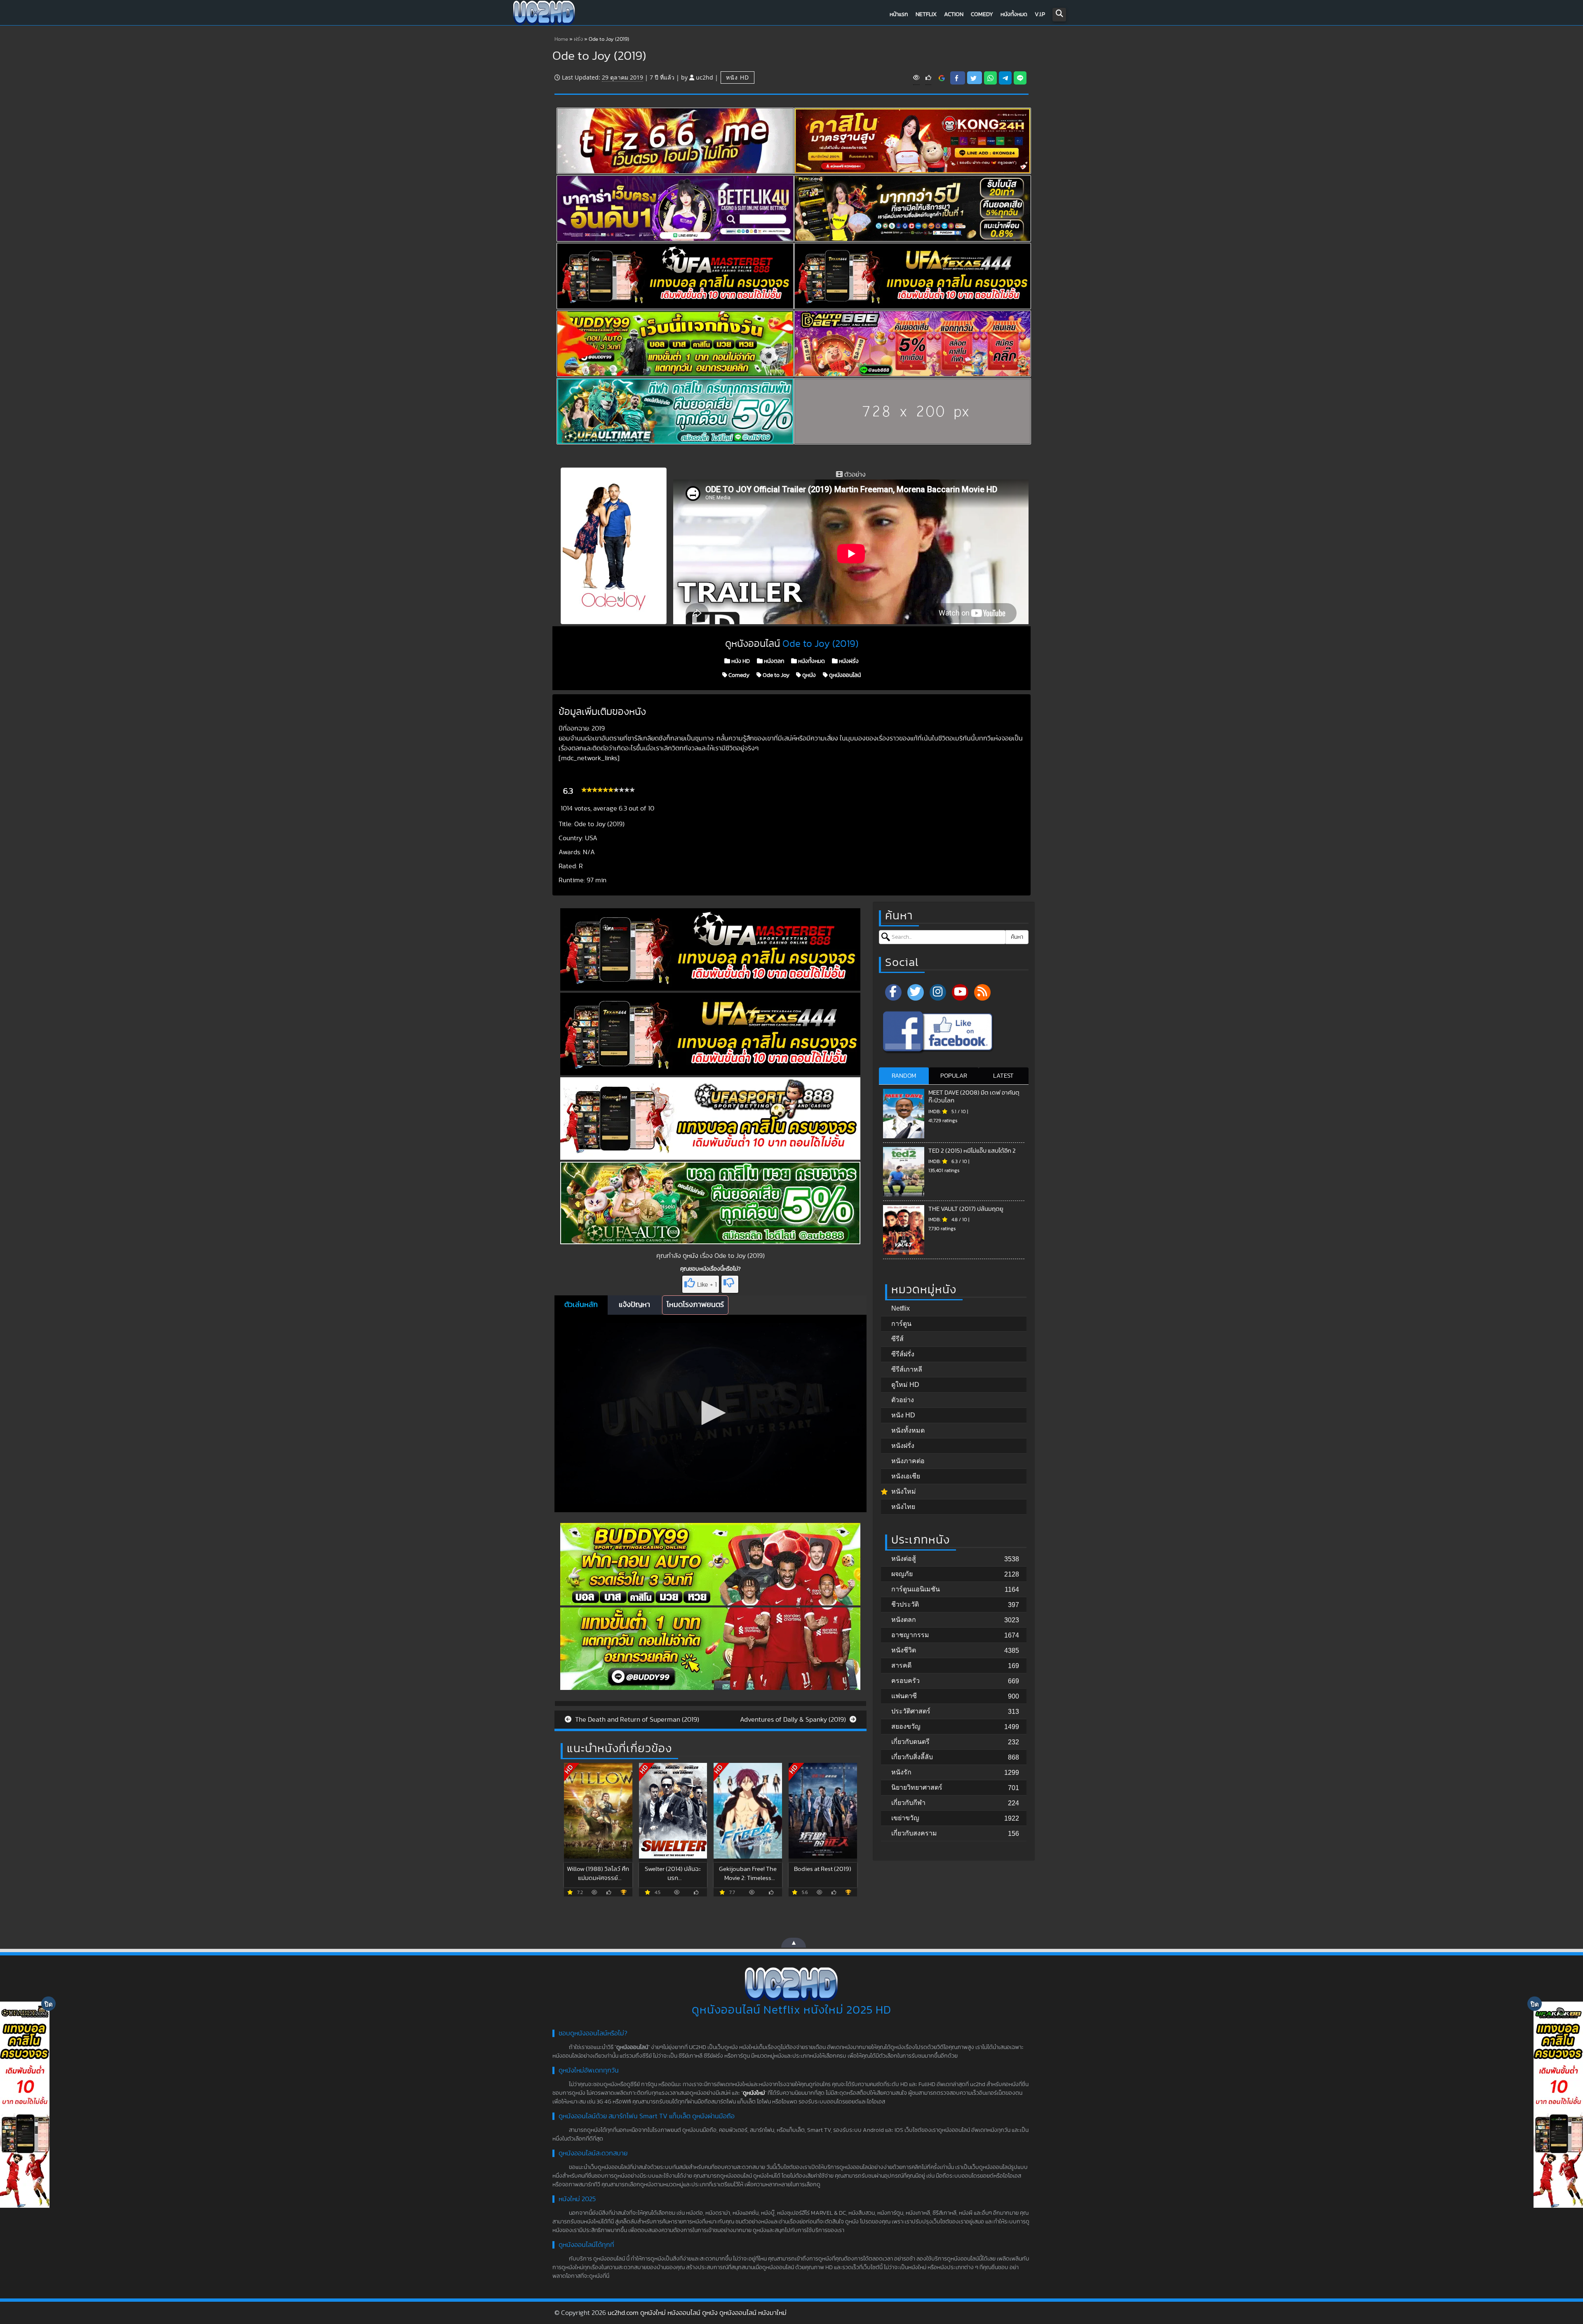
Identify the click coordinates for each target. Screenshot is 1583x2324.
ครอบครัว (905, 1681)
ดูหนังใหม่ (754, 2093)
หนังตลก (774, 661)
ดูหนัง (808, 675)
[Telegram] (1005, 78)
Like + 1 (707, 1285)
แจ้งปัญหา (634, 1305)
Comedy (982, 14)
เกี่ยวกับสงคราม (914, 1833)
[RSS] (982, 992)
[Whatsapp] (990, 78)
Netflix (926, 14)
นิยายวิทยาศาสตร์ (917, 1787)
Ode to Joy (775, 675)
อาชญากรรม (910, 1635)
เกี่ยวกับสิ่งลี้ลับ (912, 1757)
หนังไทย (903, 1507)
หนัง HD (737, 77)
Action (954, 14)
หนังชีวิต (904, 1650)
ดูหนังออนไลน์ (844, 675)
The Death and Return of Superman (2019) (636, 1720)
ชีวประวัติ (905, 1604)
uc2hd (705, 77)
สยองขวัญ (906, 1726)
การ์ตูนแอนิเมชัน (916, 1589)
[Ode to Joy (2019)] (942, 78)
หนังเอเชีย (906, 1476)
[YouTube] (960, 992)
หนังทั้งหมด (1014, 14)
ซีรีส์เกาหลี (907, 1369)
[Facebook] (893, 992)
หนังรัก (901, 1772)
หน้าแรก (899, 14)
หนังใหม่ (904, 1491)
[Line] (1020, 78)
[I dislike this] (730, 1284)
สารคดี (901, 1665)
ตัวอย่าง (903, 1400)
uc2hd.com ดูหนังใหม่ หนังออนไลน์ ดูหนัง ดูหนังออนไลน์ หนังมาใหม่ (697, 2313)
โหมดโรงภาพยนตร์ (695, 1305)
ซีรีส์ (897, 1339)
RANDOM (904, 1076)
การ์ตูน (901, 1324)
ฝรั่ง (578, 39)
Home (561, 39)
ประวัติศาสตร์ (911, 1711)
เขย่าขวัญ (905, 1818)
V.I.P (1040, 14)
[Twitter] (916, 992)
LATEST (1003, 1076)
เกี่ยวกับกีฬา (908, 1803)
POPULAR (954, 1076)
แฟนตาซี (904, 1696)
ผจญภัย (902, 1574)
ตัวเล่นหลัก (581, 1305)
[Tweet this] (975, 78)
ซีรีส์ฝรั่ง (903, 1354)
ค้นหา (1017, 937)
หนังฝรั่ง (848, 661)
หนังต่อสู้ (904, 1559)
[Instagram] (938, 992)
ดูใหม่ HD (905, 1385)
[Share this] (958, 78)
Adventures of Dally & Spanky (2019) (794, 1720)
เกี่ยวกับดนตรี (910, 1742)
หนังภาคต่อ (908, 1461)
